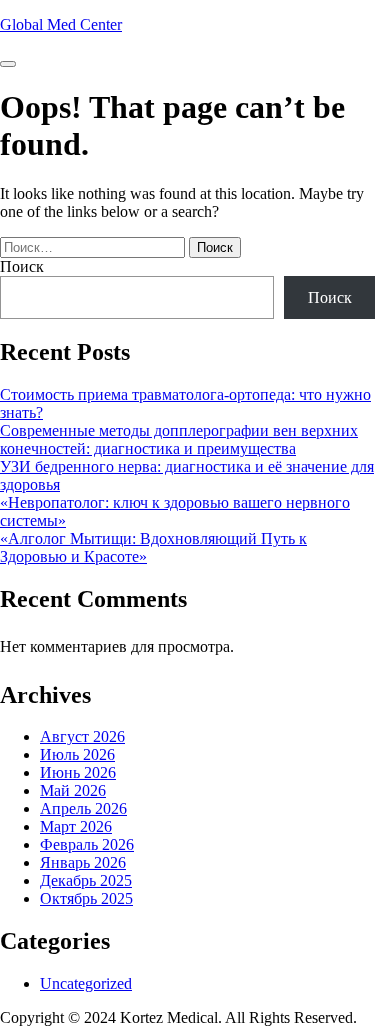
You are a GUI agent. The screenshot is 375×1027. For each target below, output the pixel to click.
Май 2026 (73, 790)
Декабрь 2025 (86, 880)
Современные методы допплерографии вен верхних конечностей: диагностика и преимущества (179, 439)
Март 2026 (76, 826)
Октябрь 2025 (86, 898)
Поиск (22, 266)
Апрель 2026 (83, 808)
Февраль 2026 (87, 844)
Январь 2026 (83, 862)
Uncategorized (86, 983)
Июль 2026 (77, 754)
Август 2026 (82, 736)
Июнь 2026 (78, 772)
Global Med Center (61, 24)
